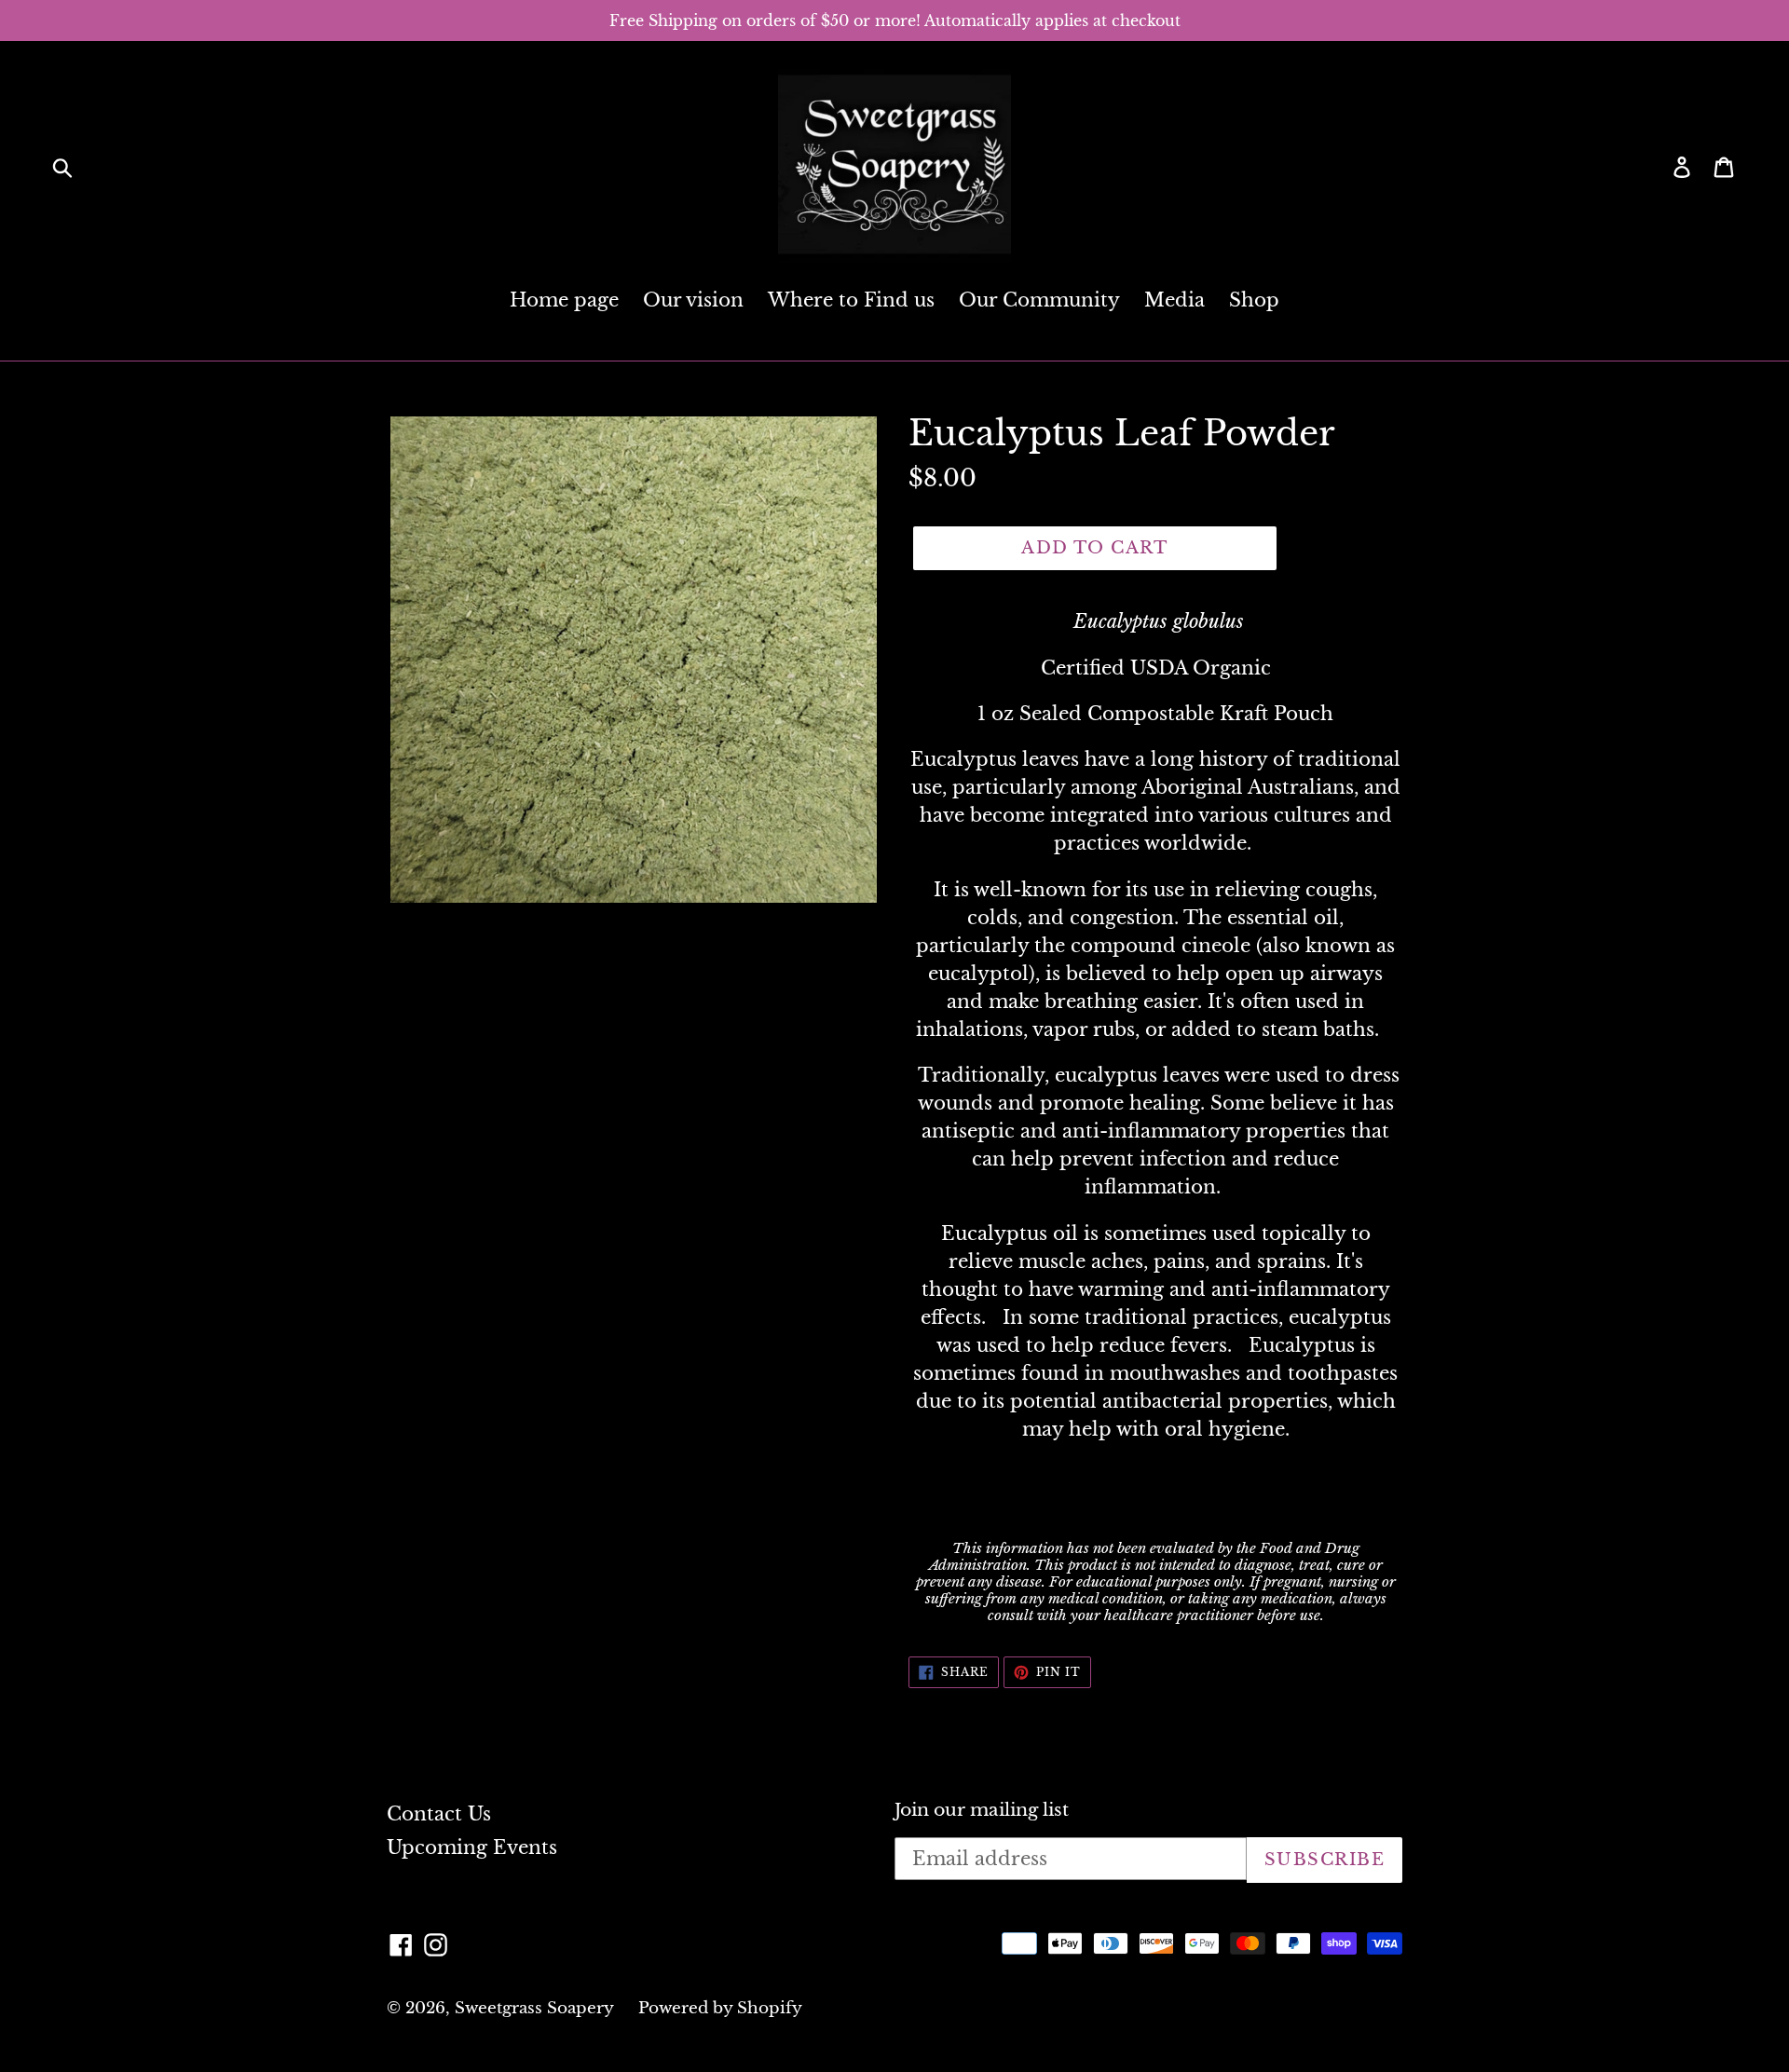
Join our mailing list (982, 1810)
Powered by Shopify (720, 2008)
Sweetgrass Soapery (534, 2008)
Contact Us (439, 1814)
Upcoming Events (472, 1847)
